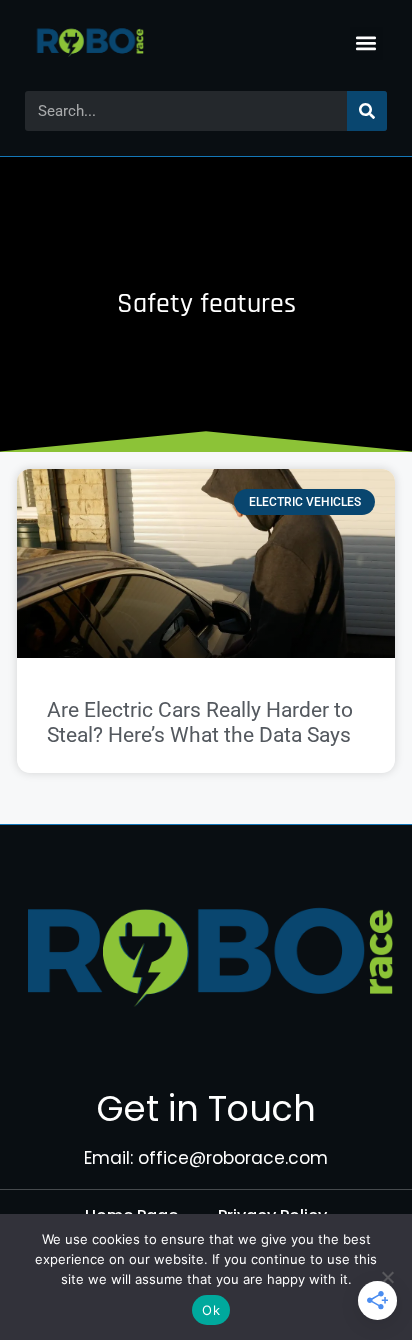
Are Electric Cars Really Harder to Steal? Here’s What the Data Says (200, 722)
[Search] (367, 111)
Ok (211, 1310)
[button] (366, 43)
